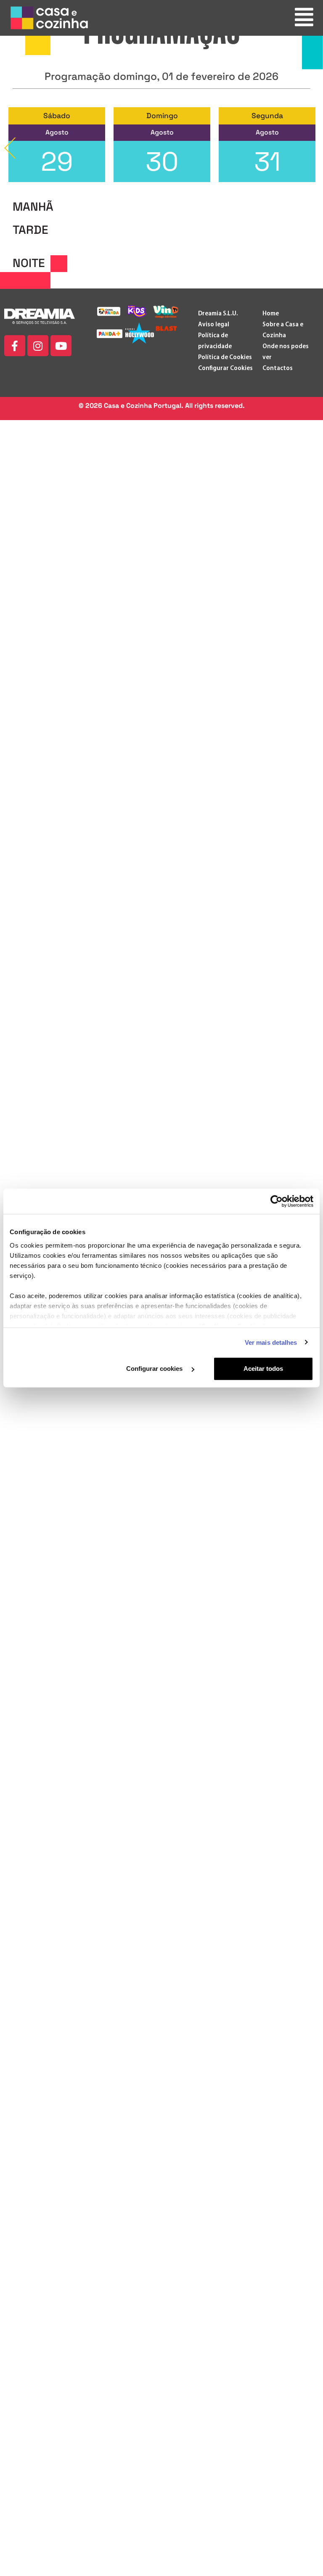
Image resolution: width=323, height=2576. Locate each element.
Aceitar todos (263, 1369)
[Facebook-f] (15, 346)
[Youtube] (61, 346)
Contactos (278, 369)
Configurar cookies (155, 1369)
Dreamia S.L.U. (218, 314)
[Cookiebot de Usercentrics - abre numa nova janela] (277, 1201)
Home (271, 314)
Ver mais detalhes (271, 1342)
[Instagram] (38, 346)
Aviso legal (214, 325)
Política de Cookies (225, 358)
